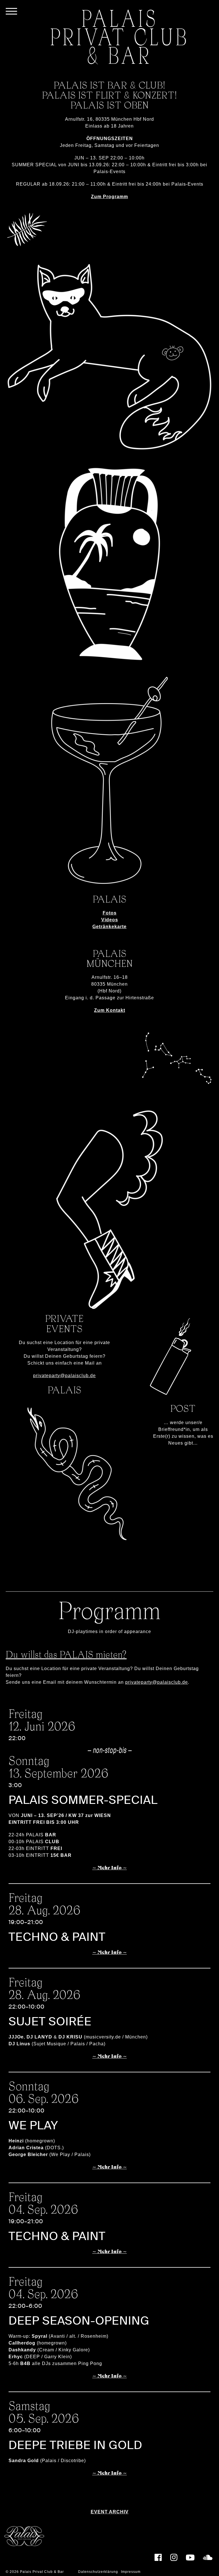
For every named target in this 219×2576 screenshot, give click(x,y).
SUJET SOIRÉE (50, 2022)
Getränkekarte (109, 927)
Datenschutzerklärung (98, 2572)
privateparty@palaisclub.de (64, 1376)
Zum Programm (109, 197)
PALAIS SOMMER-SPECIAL (83, 1800)
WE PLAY (33, 2125)
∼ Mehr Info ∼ (110, 1868)
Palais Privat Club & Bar (42, 2572)
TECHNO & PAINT (57, 1937)
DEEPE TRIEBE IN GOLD (75, 2445)
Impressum (131, 2572)
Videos (110, 920)
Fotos (110, 913)
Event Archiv (110, 2512)
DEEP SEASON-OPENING (79, 2321)
